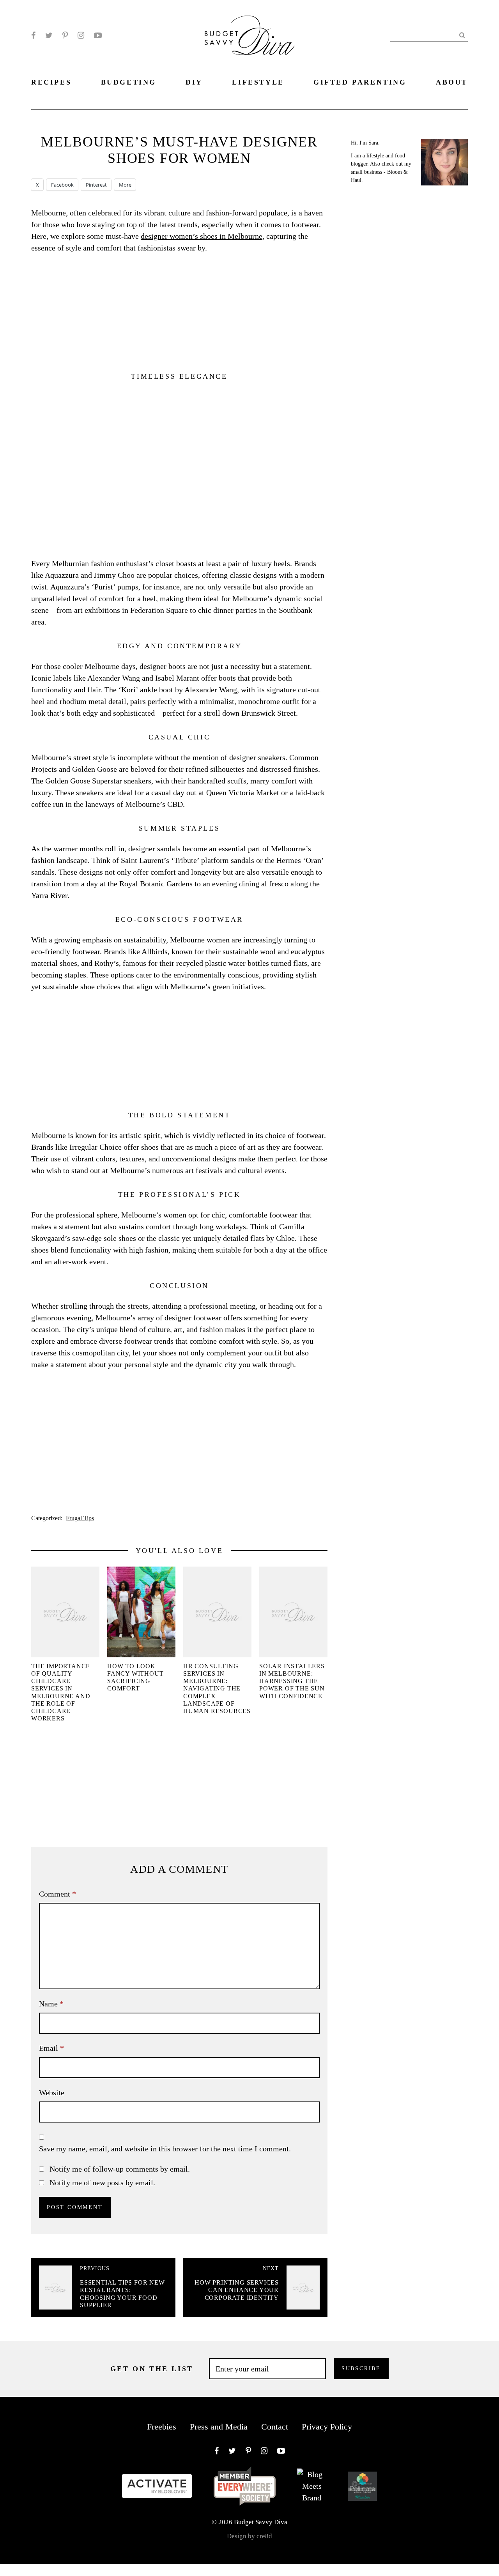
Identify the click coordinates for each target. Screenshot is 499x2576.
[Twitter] (49, 35)
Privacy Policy (327, 2427)
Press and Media (219, 2427)
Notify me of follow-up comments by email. (120, 2169)
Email (51, 2048)
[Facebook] (33, 35)
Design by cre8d (249, 2536)
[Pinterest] (65, 35)
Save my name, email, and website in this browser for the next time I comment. (165, 2149)
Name (51, 2004)
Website (52, 2093)
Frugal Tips (80, 1518)
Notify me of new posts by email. (102, 2183)
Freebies (162, 2427)
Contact (275, 2427)
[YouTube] (98, 35)
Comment (58, 1894)
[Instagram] (81, 35)
